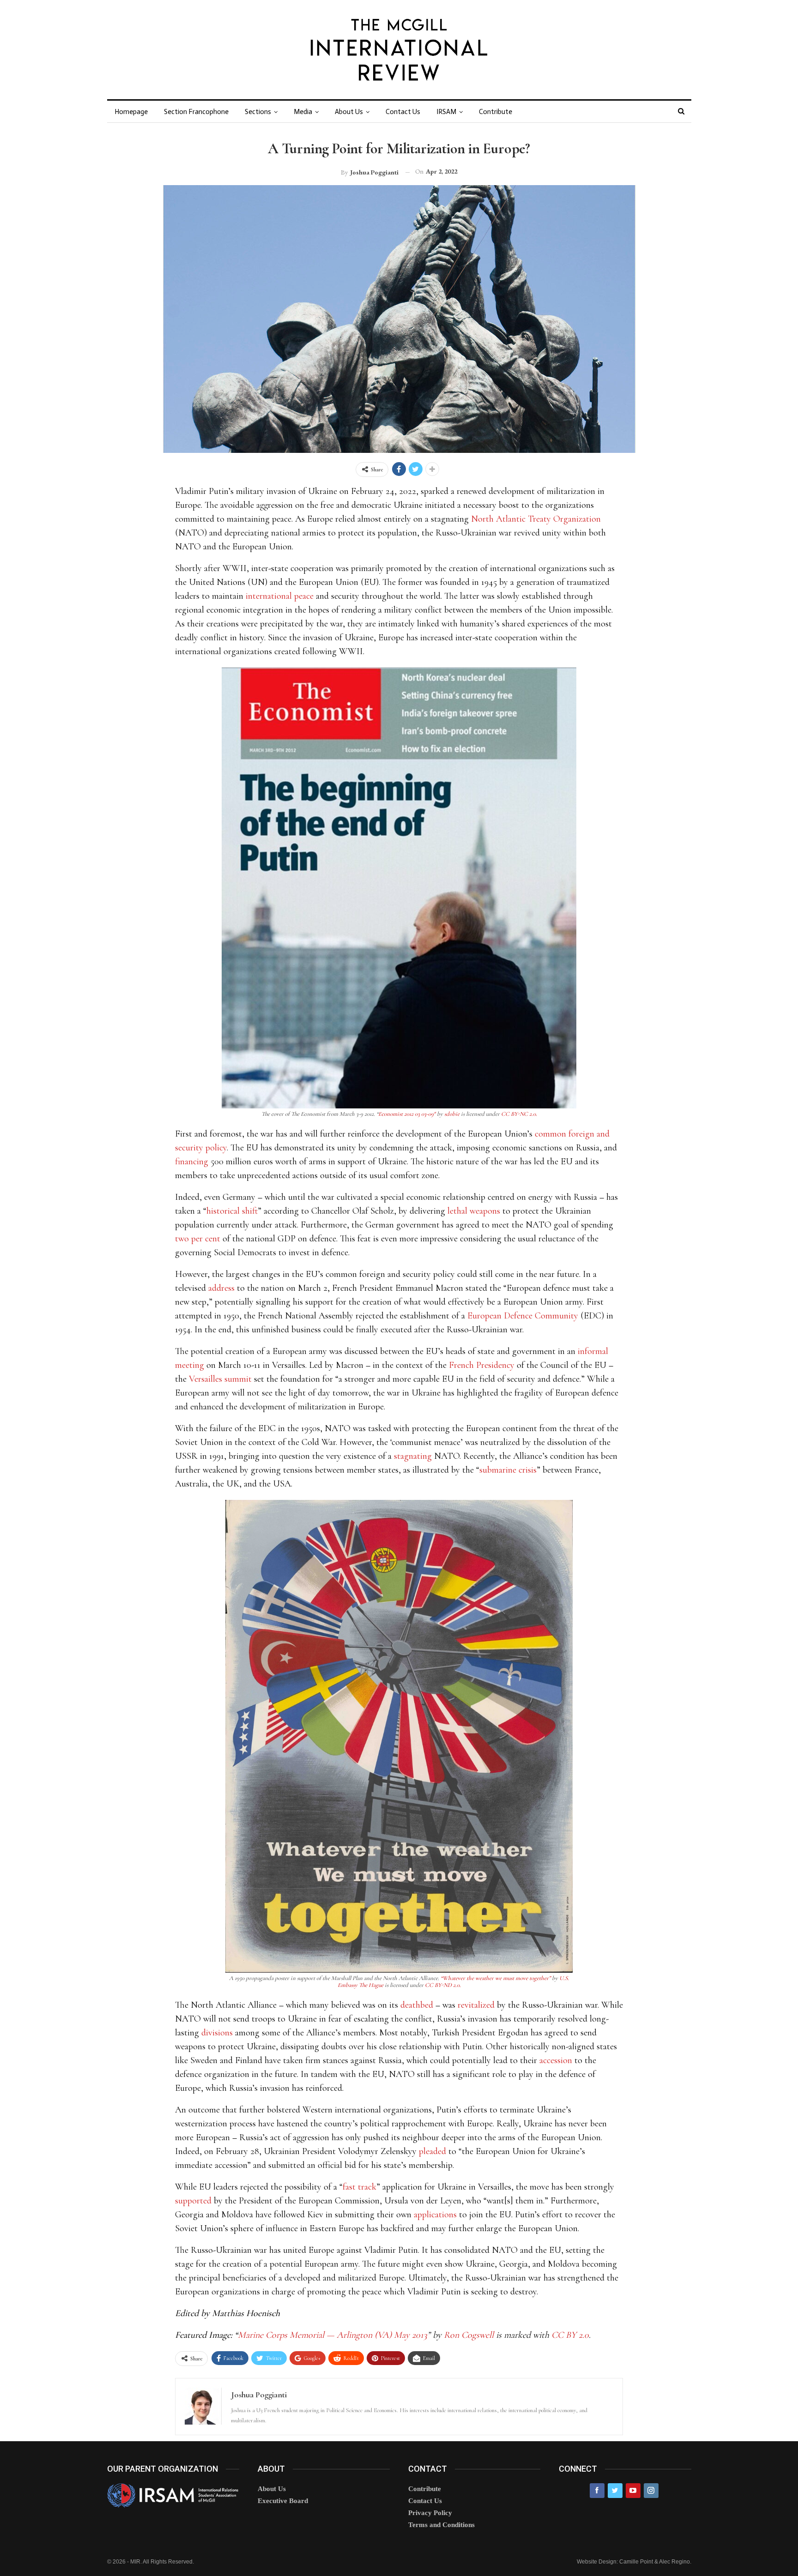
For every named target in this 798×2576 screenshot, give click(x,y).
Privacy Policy (430, 2513)
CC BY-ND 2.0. (443, 1985)
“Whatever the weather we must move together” (496, 1978)
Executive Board (283, 2501)
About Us (349, 112)
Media (303, 112)
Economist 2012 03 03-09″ (407, 1114)
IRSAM (446, 112)
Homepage (131, 112)
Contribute (496, 112)
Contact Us (403, 112)
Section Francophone (196, 112)
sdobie (452, 1114)
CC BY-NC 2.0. (519, 1114)
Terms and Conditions (441, 2525)
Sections (258, 112)
